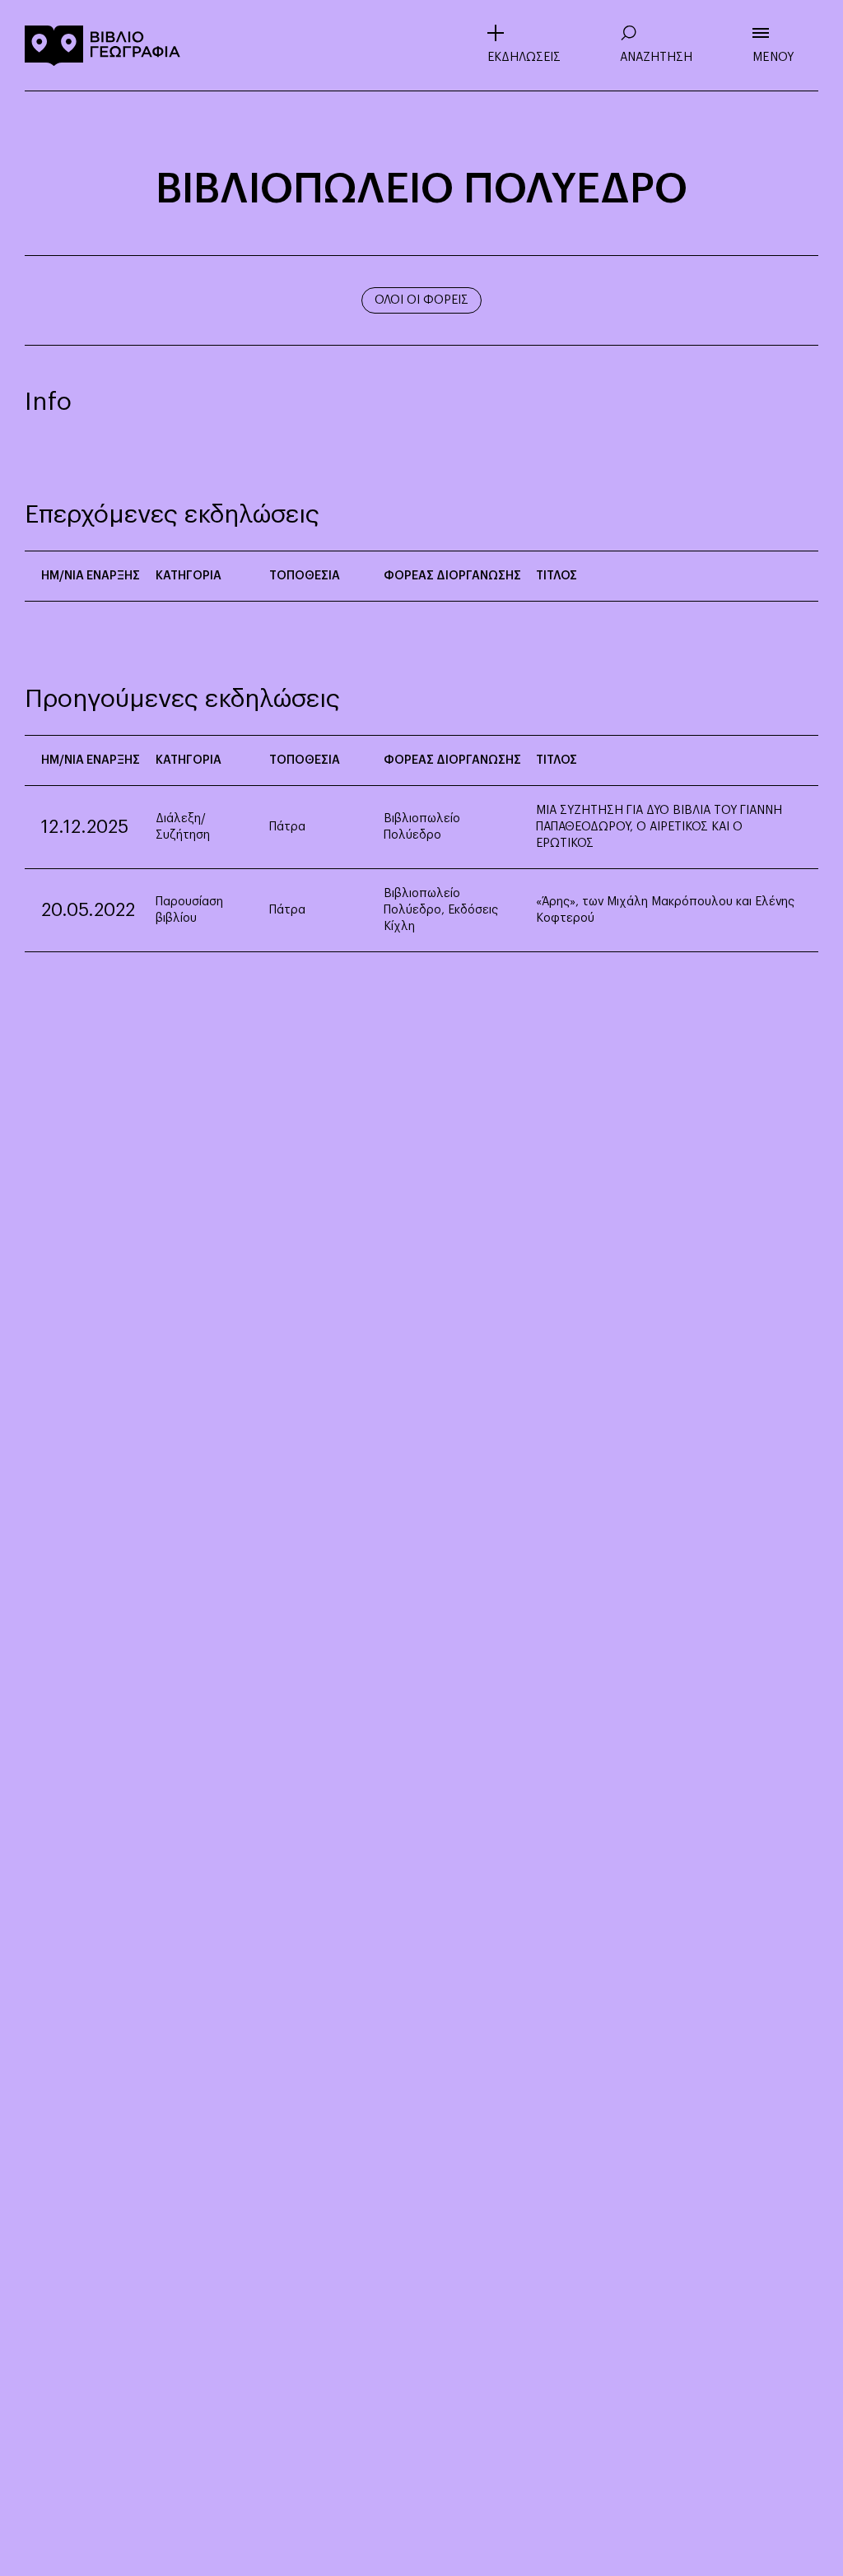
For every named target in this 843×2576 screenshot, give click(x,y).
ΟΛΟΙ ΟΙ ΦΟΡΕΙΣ (421, 300)
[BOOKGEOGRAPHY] (103, 45)
